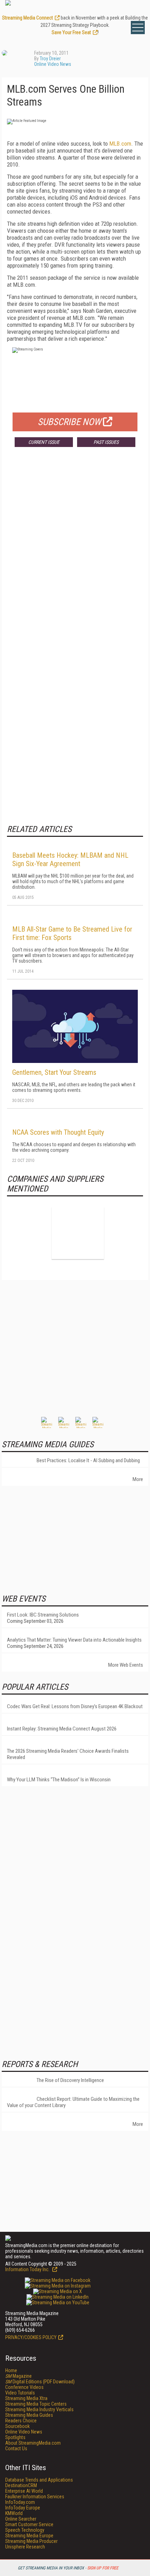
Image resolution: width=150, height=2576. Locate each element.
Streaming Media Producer (31, 2541)
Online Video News (53, 64)
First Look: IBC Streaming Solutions (43, 1615)
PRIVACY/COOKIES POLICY (31, 2337)
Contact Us (16, 2448)
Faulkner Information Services (35, 2497)
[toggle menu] (138, 28)
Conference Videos (24, 2387)
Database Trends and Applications (39, 2480)
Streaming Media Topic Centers (36, 2404)
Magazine (18, 2376)
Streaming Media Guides (29, 2415)
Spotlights (15, 2437)
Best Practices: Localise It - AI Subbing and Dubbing (88, 1460)
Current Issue (44, 442)
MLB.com (120, 144)
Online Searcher (21, 2519)
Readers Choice (21, 2421)
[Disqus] (75, 555)
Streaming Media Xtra (26, 2398)
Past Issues (106, 442)
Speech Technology (25, 2530)
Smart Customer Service (29, 2524)
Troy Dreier (50, 59)
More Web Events (126, 1665)
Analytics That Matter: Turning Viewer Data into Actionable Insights (74, 1640)
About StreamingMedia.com (33, 2443)
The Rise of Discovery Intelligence (70, 2080)
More (138, 1479)
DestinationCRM (21, 2485)
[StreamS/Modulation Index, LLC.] (78, 1233)
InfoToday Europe (23, 2508)
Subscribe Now (69, 422)
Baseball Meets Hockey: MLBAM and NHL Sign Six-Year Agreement (70, 859)
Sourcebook (17, 2426)
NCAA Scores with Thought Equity (58, 1132)
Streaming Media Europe (29, 2536)
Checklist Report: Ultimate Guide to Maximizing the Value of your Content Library (73, 2102)
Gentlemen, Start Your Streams (54, 1072)
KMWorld (14, 2513)
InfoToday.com (20, 2502)
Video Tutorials (20, 2393)
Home (11, 2370)
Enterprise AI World (24, 2491)
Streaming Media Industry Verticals (39, 2409)
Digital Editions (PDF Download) (40, 2382)
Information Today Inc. (28, 2269)
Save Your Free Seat (71, 32)
